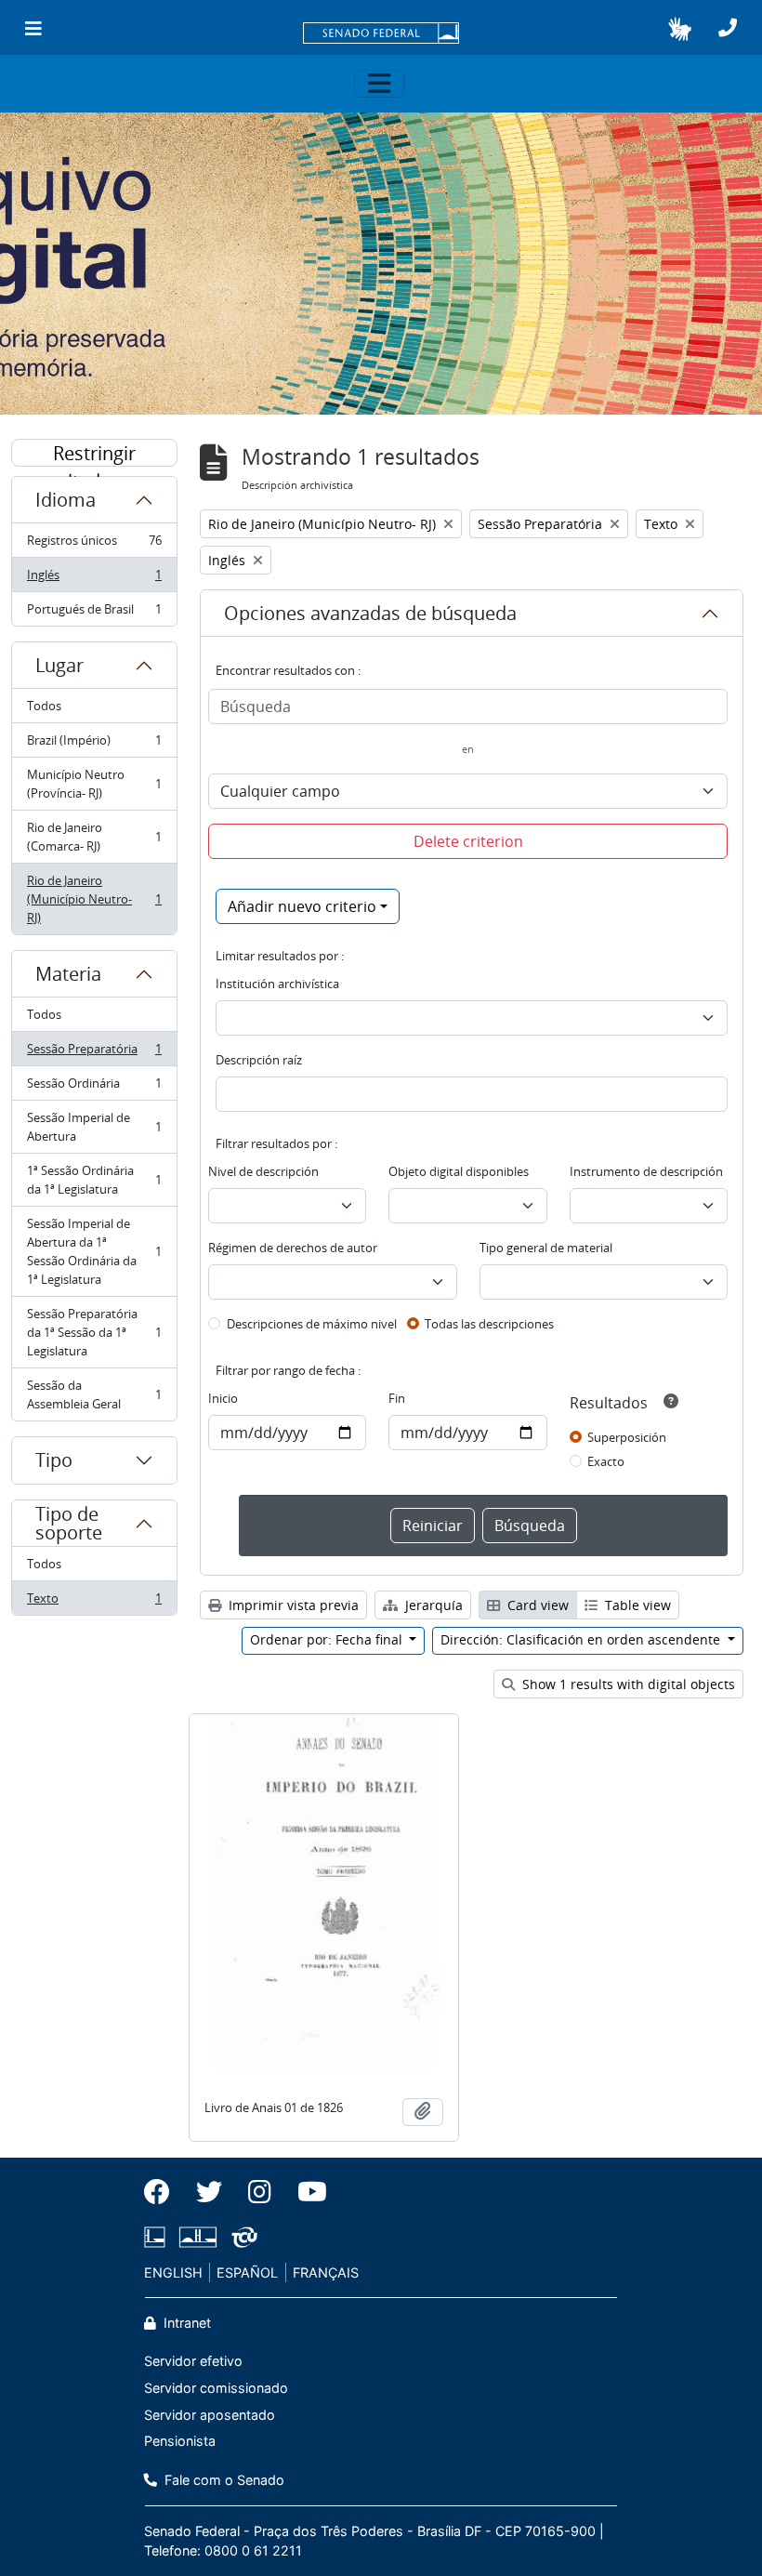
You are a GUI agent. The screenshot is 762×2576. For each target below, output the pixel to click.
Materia (68, 974)
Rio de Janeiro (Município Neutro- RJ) (94, 899)
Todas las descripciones (489, 1324)
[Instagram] (260, 2192)
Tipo (54, 1460)
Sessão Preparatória (94, 1053)
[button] (680, 29)
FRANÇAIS (326, 2272)
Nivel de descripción (263, 1171)
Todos (44, 706)
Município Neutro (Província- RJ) (94, 784)
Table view (636, 1605)
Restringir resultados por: (95, 454)
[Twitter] (209, 2192)
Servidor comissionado (216, 2388)
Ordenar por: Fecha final (328, 1639)
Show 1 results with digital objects (627, 1684)
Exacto (606, 1461)
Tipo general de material (546, 1248)
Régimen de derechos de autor (293, 1248)
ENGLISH (173, 2272)
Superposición (627, 1437)
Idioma (66, 500)
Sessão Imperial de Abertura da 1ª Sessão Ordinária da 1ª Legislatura (94, 1251)
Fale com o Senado (223, 2480)
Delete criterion (468, 841)
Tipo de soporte (69, 1523)
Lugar (59, 665)
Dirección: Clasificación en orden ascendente (582, 1639)
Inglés (94, 579)
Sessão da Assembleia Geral (94, 1394)
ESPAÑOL (247, 2272)
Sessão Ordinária (94, 1088)
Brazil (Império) (94, 745)
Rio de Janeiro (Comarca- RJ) (94, 837)
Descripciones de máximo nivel (312, 1324)
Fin (397, 1398)
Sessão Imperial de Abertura (94, 1127)
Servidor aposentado (210, 2415)
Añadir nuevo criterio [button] (302, 906)
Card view (536, 1605)
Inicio (223, 1398)
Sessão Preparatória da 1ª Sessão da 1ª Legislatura (94, 1332)
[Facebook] (164, 2192)
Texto (94, 1602)
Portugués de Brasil (94, 613)
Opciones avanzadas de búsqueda (370, 613)
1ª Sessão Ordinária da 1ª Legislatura (94, 1180)
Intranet (185, 2323)
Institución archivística (277, 984)
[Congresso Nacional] (198, 2237)
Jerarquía (432, 1605)
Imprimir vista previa (292, 1605)
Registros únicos (94, 545)
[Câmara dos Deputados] (158, 2237)
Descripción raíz (259, 1060)
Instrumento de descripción (646, 1171)
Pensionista (180, 2441)
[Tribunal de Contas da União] (241, 2237)
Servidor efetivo (193, 2361)
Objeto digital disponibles (459, 1171)
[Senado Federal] (381, 34)
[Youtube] (306, 2192)
